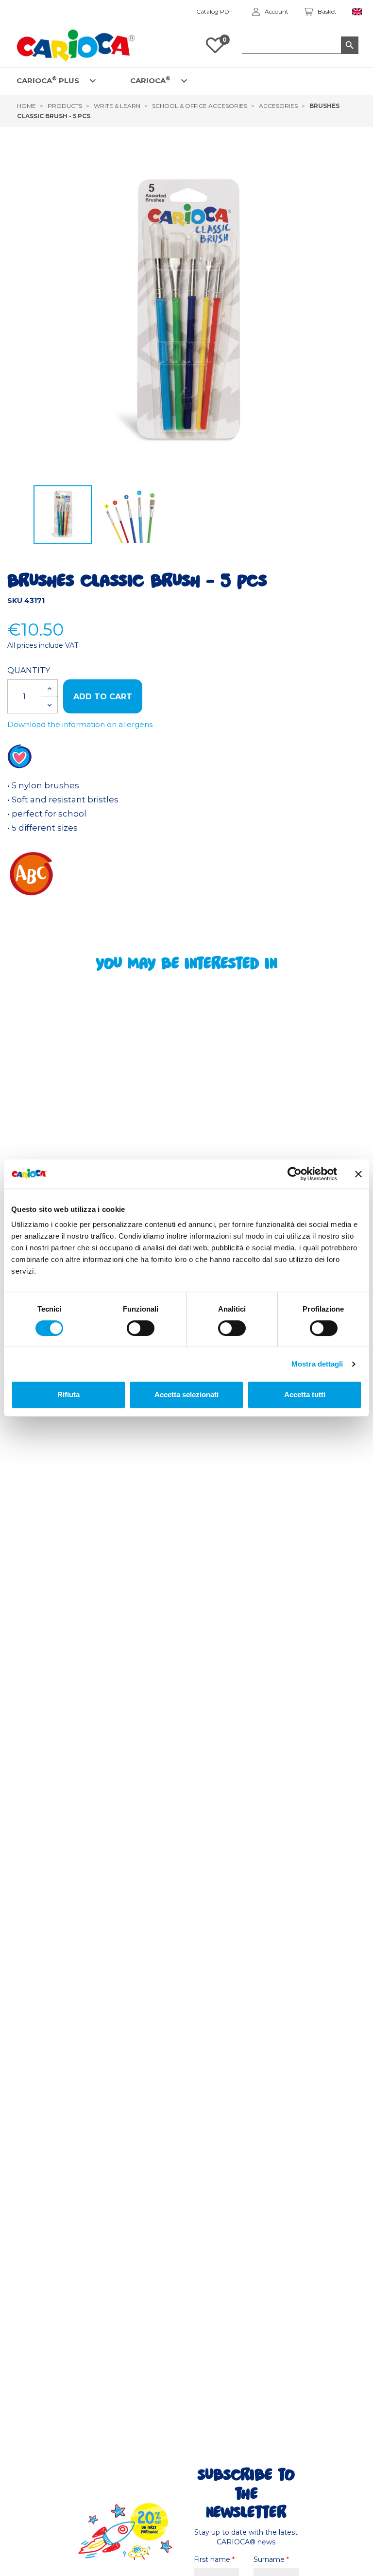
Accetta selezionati (186, 1395)
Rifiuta (68, 1395)
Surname (271, 2559)
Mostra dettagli (317, 1364)
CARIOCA (150, 80)
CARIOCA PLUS (48, 80)
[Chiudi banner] (358, 1174)
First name (214, 2559)
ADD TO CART (103, 697)
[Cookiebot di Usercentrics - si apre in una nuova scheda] (295, 1174)
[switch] (141, 1328)
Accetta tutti (305, 1395)
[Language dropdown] (357, 12)
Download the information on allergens (80, 724)
